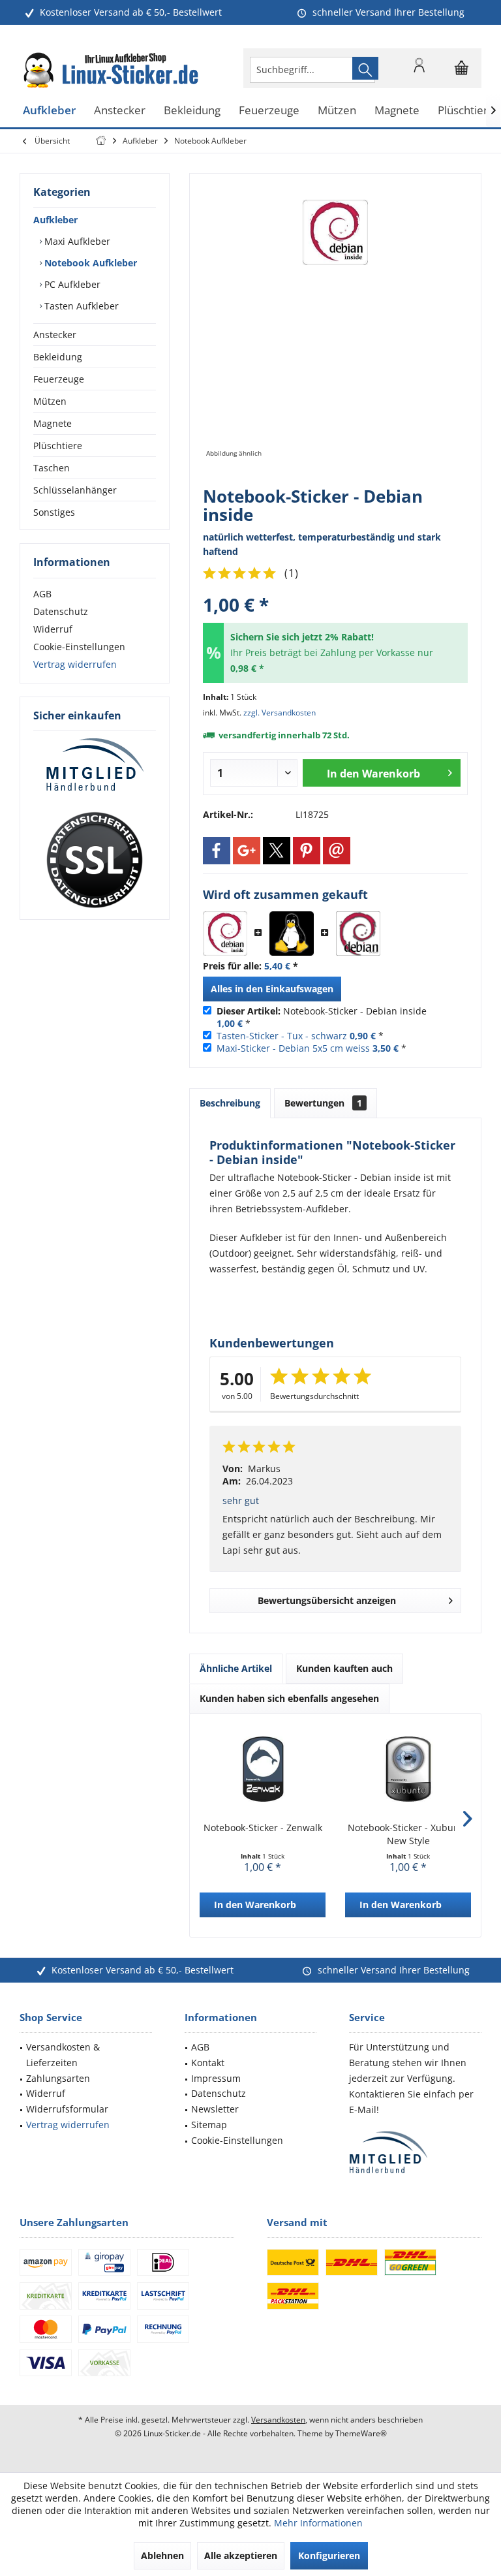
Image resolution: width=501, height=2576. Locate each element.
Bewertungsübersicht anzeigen (327, 1600)
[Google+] (247, 851)
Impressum (216, 2078)
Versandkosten (278, 2420)
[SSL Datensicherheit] (95, 860)
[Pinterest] (307, 851)
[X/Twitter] (277, 851)
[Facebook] (217, 851)
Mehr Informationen (318, 2523)
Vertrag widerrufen (75, 664)
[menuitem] (462, 68)
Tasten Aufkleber (80, 306)
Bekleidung (58, 357)
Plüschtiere (58, 446)
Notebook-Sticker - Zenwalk (263, 1828)
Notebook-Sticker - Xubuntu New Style (408, 1834)
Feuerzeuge (59, 379)
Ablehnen (162, 2555)
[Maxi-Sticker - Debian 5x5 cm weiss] (358, 934)
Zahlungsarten (58, 2078)
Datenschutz (61, 611)
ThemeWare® (361, 2433)
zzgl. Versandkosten (280, 713)
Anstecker (55, 335)
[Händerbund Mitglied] (95, 765)
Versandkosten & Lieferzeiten (63, 2055)
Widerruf (53, 629)
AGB (42, 594)
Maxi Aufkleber (76, 241)
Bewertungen (323, 1103)
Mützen (50, 401)
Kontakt (208, 2063)
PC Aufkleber (71, 284)
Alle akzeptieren (241, 2555)
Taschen (52, 468)
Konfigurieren (329, 2555)
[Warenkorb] (462, 74)
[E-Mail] (337, 851)
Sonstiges (54, 512)
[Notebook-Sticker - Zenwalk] (263, 1769)
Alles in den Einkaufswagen (272, 989)
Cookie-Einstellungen (79, 647)
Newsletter (215, 2109)
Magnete (53, 423)
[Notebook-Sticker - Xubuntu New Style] (408, 1769)
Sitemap (209, 2125)
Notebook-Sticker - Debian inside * (322, 1017)
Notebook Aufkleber (89, 263)
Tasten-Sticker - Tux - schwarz (282, 1036)
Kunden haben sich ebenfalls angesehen (289, 1698)
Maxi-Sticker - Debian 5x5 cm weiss (293, 1048)
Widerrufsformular (67, 2109)
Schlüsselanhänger (75, 490)
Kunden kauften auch (344, 1668)
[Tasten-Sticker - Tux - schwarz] (292, 934)
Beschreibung (230, 1103)
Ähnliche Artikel (236, 1668)
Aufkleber (55, 220)
